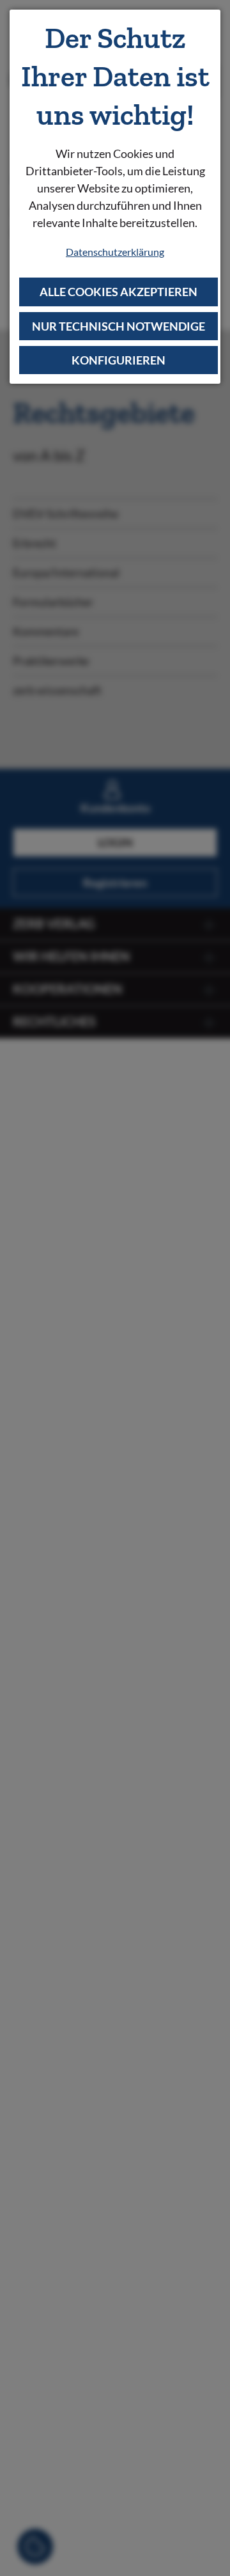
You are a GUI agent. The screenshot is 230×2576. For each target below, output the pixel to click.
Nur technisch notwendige (119, 326)
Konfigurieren (119, 360)
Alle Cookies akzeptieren (119, 292)
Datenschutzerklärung (115, 252)
